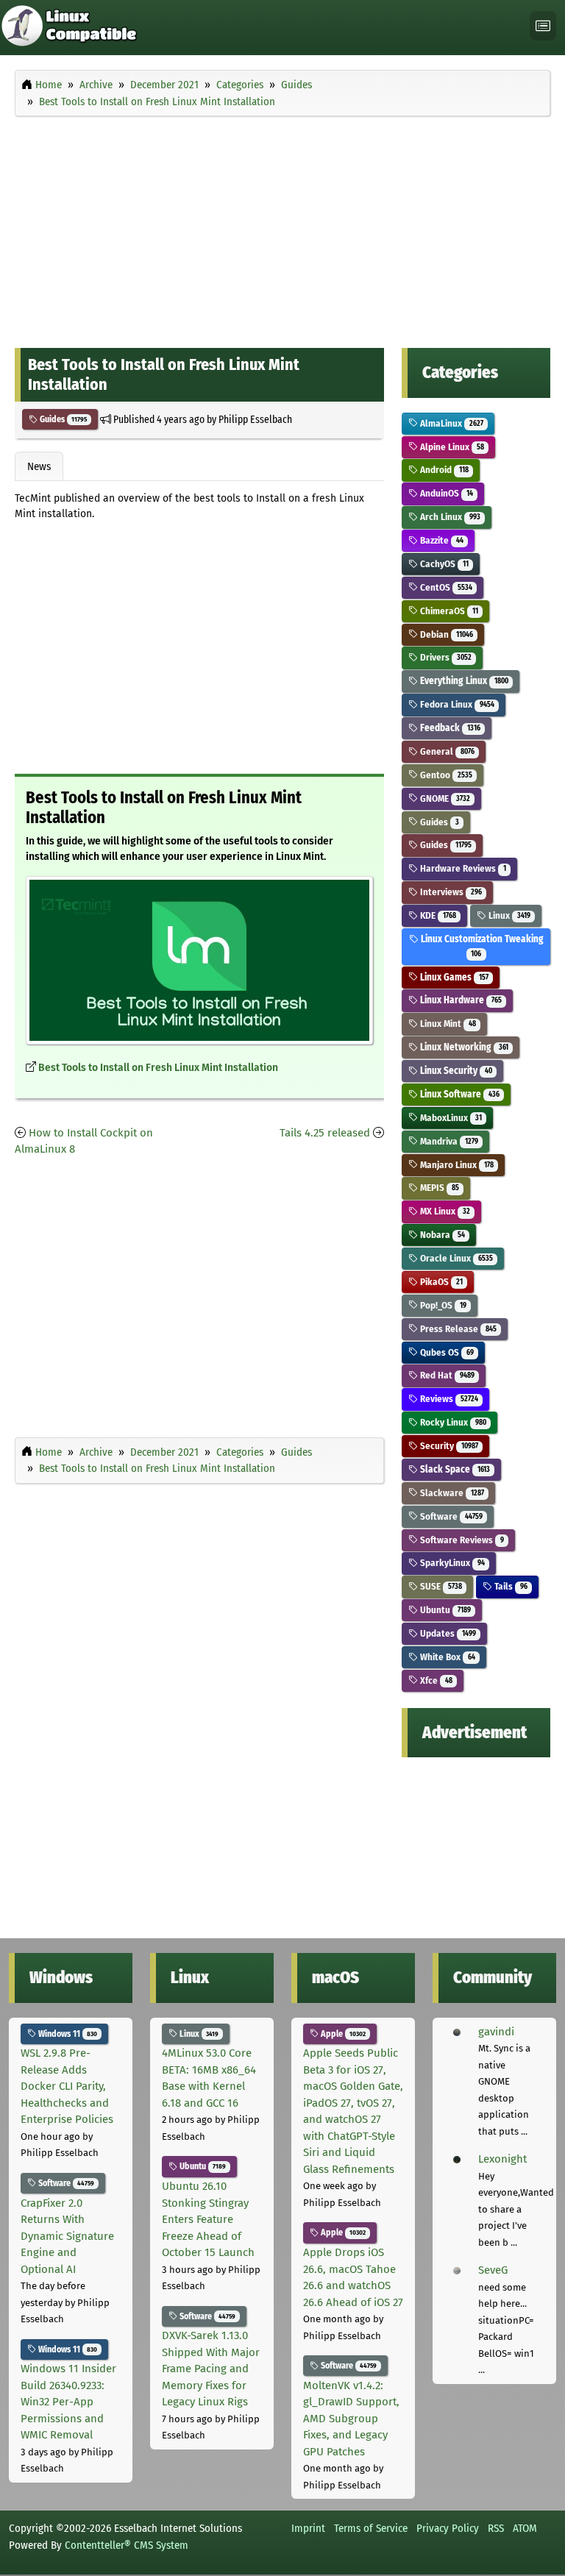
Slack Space (454, 1469)
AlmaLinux (450, 423)
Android (443, 470)
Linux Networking (463, 1047)
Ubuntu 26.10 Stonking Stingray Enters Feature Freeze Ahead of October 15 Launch (208, 2219)
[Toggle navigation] (543, 26)
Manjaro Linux (455, 1165)
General (446, 751)
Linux (508, 915)
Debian (445, 634)
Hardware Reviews (462, 868)
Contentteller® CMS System (127, 2545)
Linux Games (453, 977)
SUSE (440, 1586)
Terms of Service (371, 2528)
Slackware (451, 1493)
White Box (446, 1657)
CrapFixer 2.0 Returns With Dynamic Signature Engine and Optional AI (67, 2236)
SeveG (493, 2270)
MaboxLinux (449, 1118)
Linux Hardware (459, 1000)
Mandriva (448, 1141)
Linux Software (458, 1094)
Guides (62, 419)
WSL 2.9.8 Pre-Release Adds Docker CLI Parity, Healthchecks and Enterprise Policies (67, 2086)
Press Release (457, 1329)
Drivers (444, 657)
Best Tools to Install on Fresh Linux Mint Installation (158, 1068)
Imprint (308, 2528)
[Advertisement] (282, 229)
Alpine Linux (451, 447)
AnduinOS (445, 493)
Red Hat (446, 1375)
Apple (342, 2034)
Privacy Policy (448, 2528)
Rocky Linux (452, 1422)
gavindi (496, 2032)
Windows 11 (67, 2034)
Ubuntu (444, 1610)
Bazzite (440, 540)
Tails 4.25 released (325, 1133)
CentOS (445, 587)
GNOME (444, 798)
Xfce (435, 1680)
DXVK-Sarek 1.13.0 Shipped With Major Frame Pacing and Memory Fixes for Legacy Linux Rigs (211, 2369)
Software (450, 1516)
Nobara (441, 1235)
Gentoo (445, 775)
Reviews (448, 1399)
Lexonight (502, 2159)
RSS (496, 2528)
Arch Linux (449, 517)
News (39, 466)
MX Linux (444, 1211)
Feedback (449, 728)
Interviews (449, 892)
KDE (437, 915)
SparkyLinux (451, 1563)
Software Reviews (461, 1540)
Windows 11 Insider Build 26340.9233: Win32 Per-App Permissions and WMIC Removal (68, 2402)
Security (448, 1446)
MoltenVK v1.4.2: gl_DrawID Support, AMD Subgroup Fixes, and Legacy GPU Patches (351, 2419)
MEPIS (438, 1188)
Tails (509, 1586)
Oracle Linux (455, 1258)
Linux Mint (447, 1024)
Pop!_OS (442, 1305)
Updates (447, 1633)
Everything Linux (463, 681)
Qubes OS (445, 1352)
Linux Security (455, 1071)
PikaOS (440, 1282)
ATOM (525, 2528)
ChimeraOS (448, 611)
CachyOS (443, 564)
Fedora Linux (456, 704)
